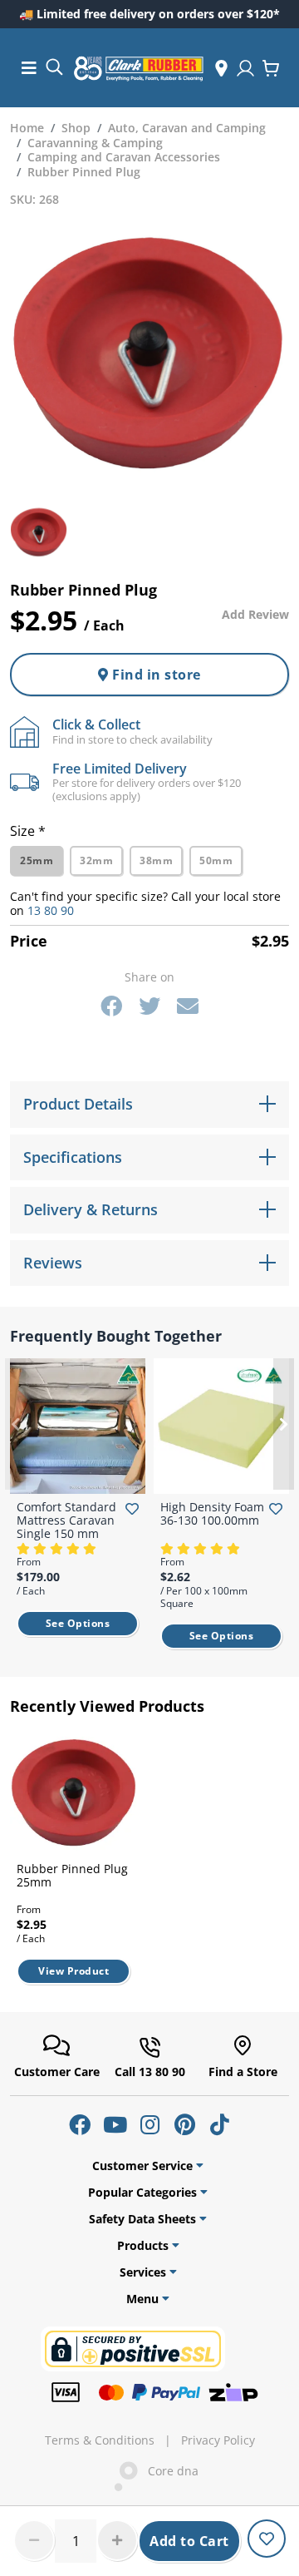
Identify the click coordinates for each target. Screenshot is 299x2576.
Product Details (78, 1104)
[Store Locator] (221, 68)
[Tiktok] (219, 2124)
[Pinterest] (184, 2124)
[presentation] (15, 1424)
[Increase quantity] (117, 2540)
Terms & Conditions (100, 2440)
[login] (245, 68)
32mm (96, 860)
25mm (37, 860)
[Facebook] (111, 1006)
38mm (156, 860)
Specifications (73, 1157)
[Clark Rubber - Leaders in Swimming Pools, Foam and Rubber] (139, 68)
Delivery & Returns (91, 1209)
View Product (74, 1971)
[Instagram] (149, 2124)
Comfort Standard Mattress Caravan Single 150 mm (66, 1520)
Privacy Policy (218, 2440)
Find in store (155, 675)
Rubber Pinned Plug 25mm (72, 1875)
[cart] (271, 68)
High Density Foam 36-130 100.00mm (212, 1513)
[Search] (54, 66)
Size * (28, 831)
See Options (78, 1623)
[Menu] (29, 68)
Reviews (53, 1263)
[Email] (188, 1006)
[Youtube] (115, 2124)
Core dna (168, 2471)
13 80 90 (51, 910)
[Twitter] (149, 1006)
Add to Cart (189, 2541)
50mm (216, 860)
